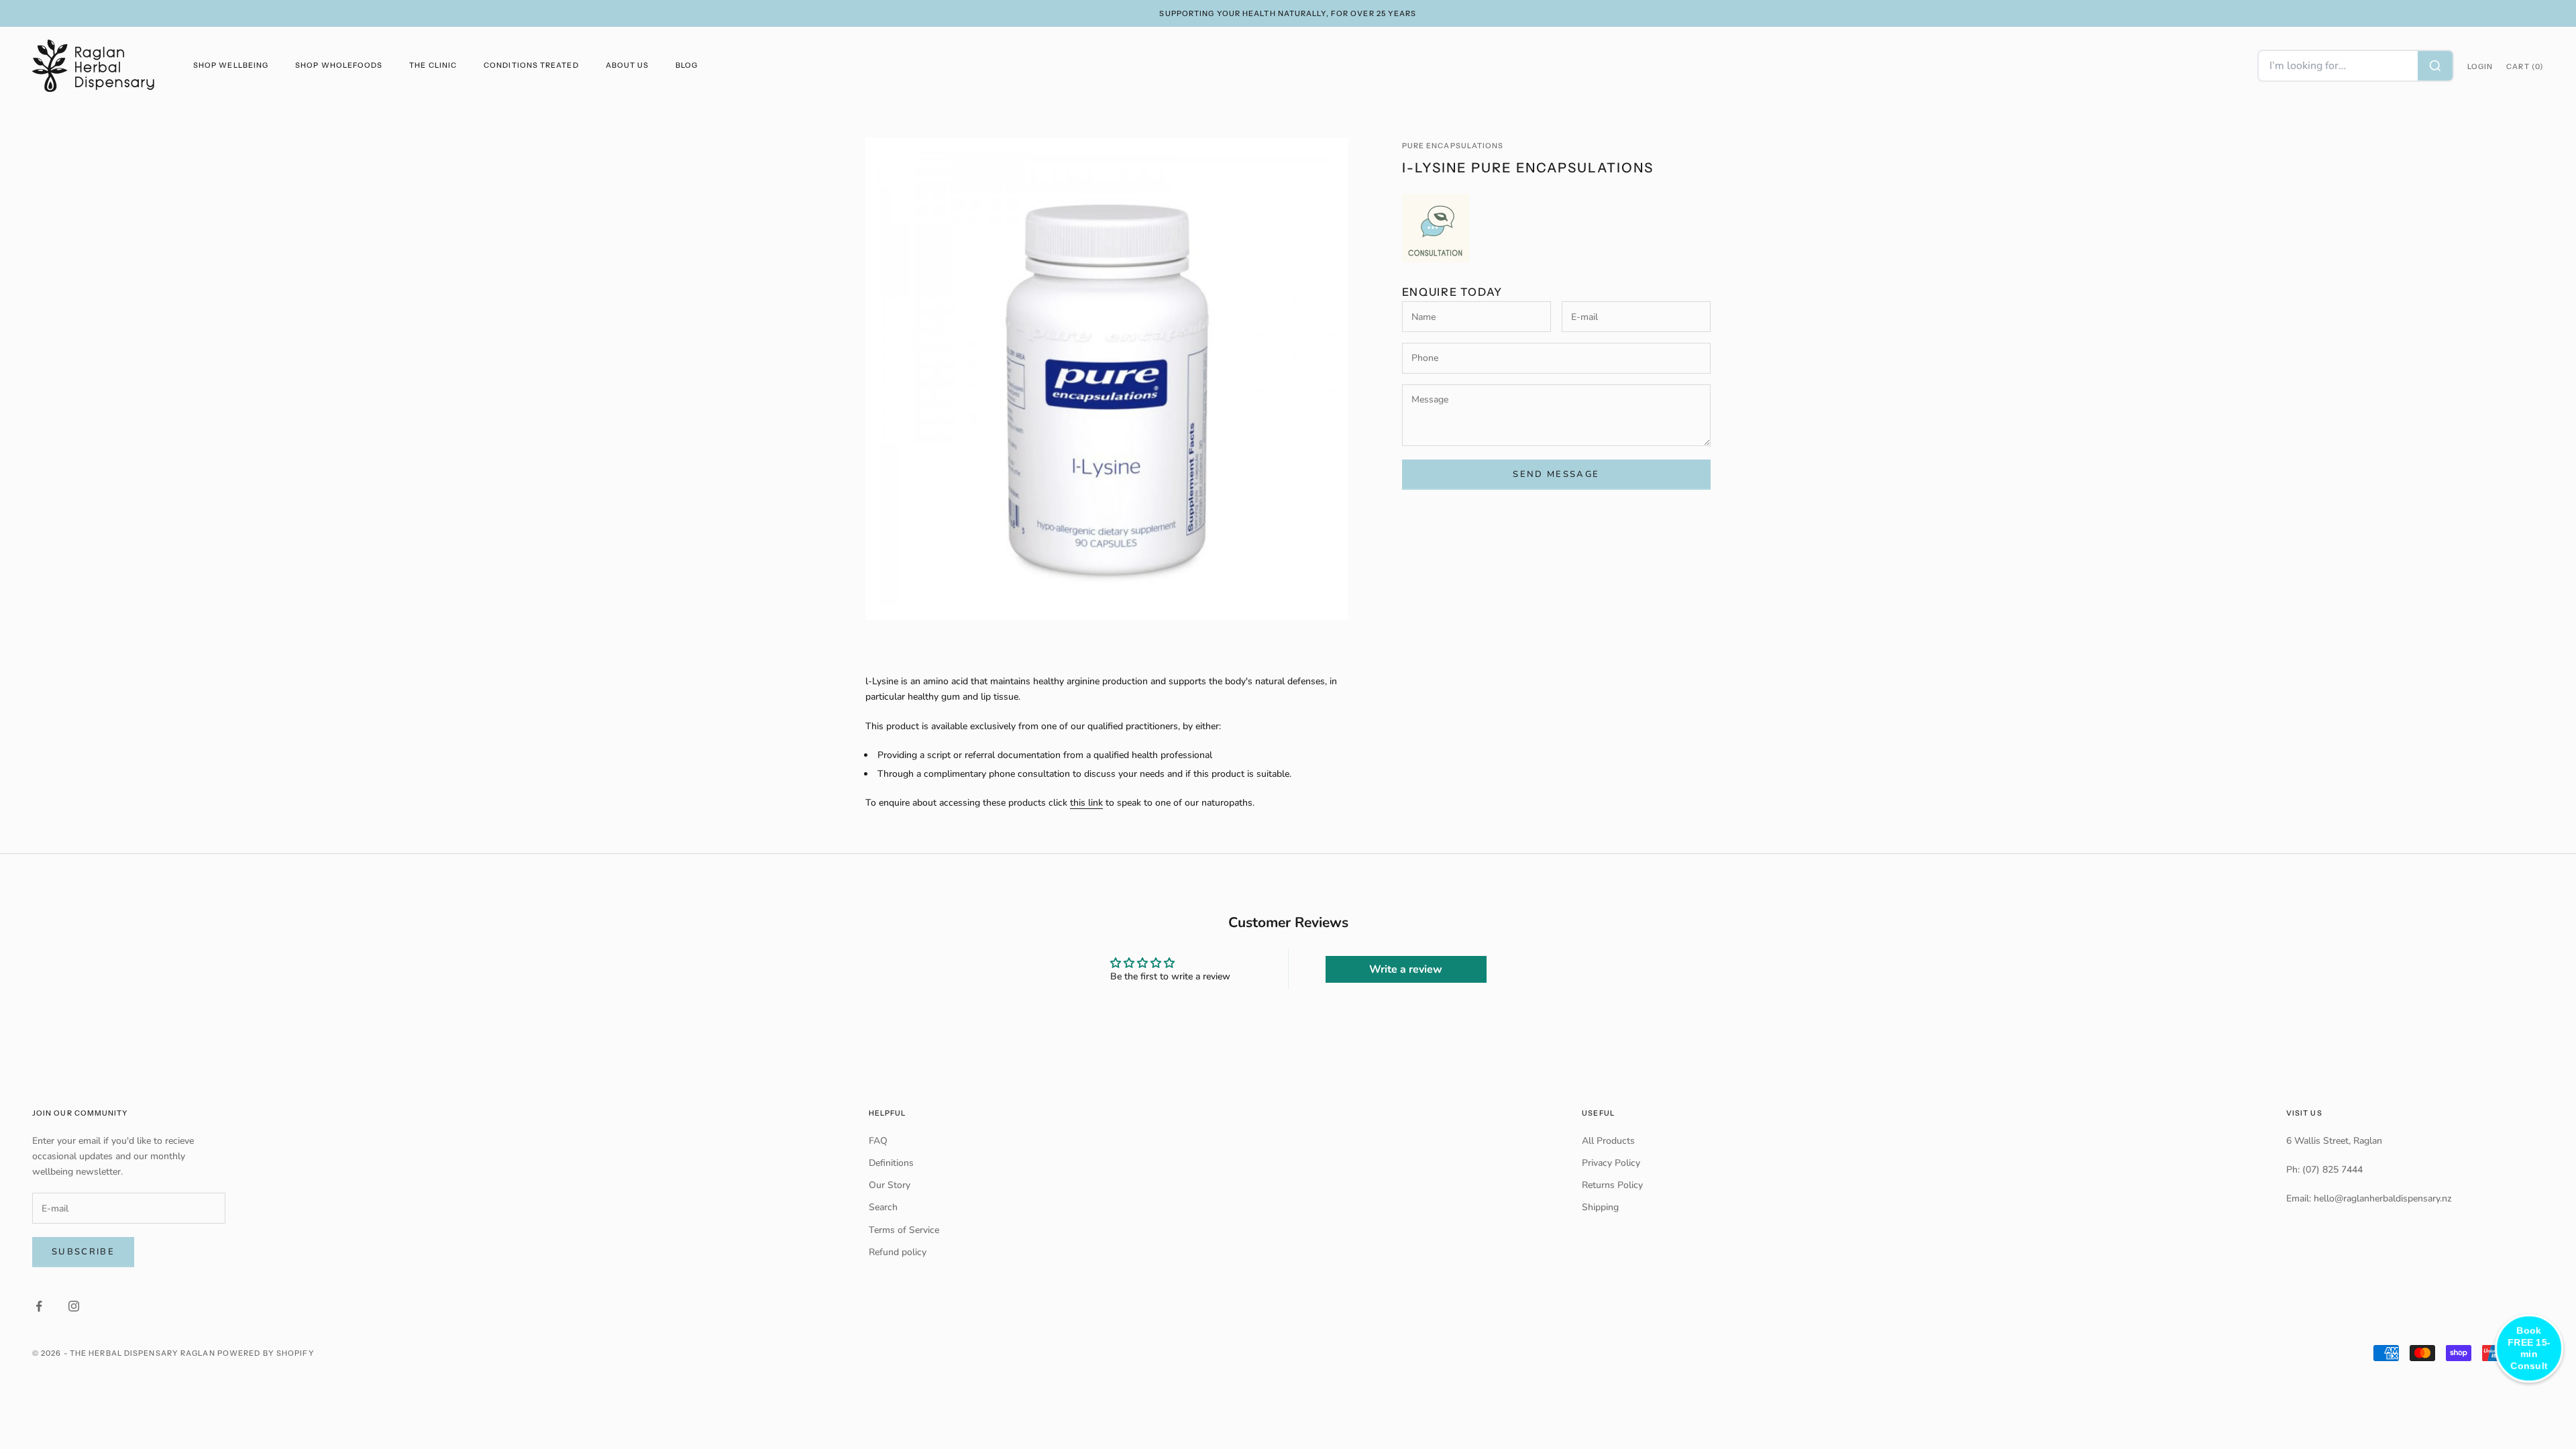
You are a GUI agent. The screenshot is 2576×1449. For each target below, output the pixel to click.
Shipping (1600, 1207)
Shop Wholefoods (339, 65)
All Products (1608, 1141)
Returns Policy (1612, 1185)
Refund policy (898, 1252)
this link (1086, 803)
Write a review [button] (1406, 969)
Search (883, 1207)
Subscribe (83, 1252)
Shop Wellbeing (231, 65)
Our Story (890, 1185)
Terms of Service (904, 1230)
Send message (1556, 474)
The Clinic (433, 65)
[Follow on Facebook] (39, 1306)
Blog (687, 65)
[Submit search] (2435, 66)
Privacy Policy (1611, 1163)
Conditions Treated (531, 65)
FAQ (878, 1141)
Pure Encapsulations (1453, 146)
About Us (628, 65)
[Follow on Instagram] (74, 1306)
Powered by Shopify (266, 1353)
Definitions (891, 1163)
